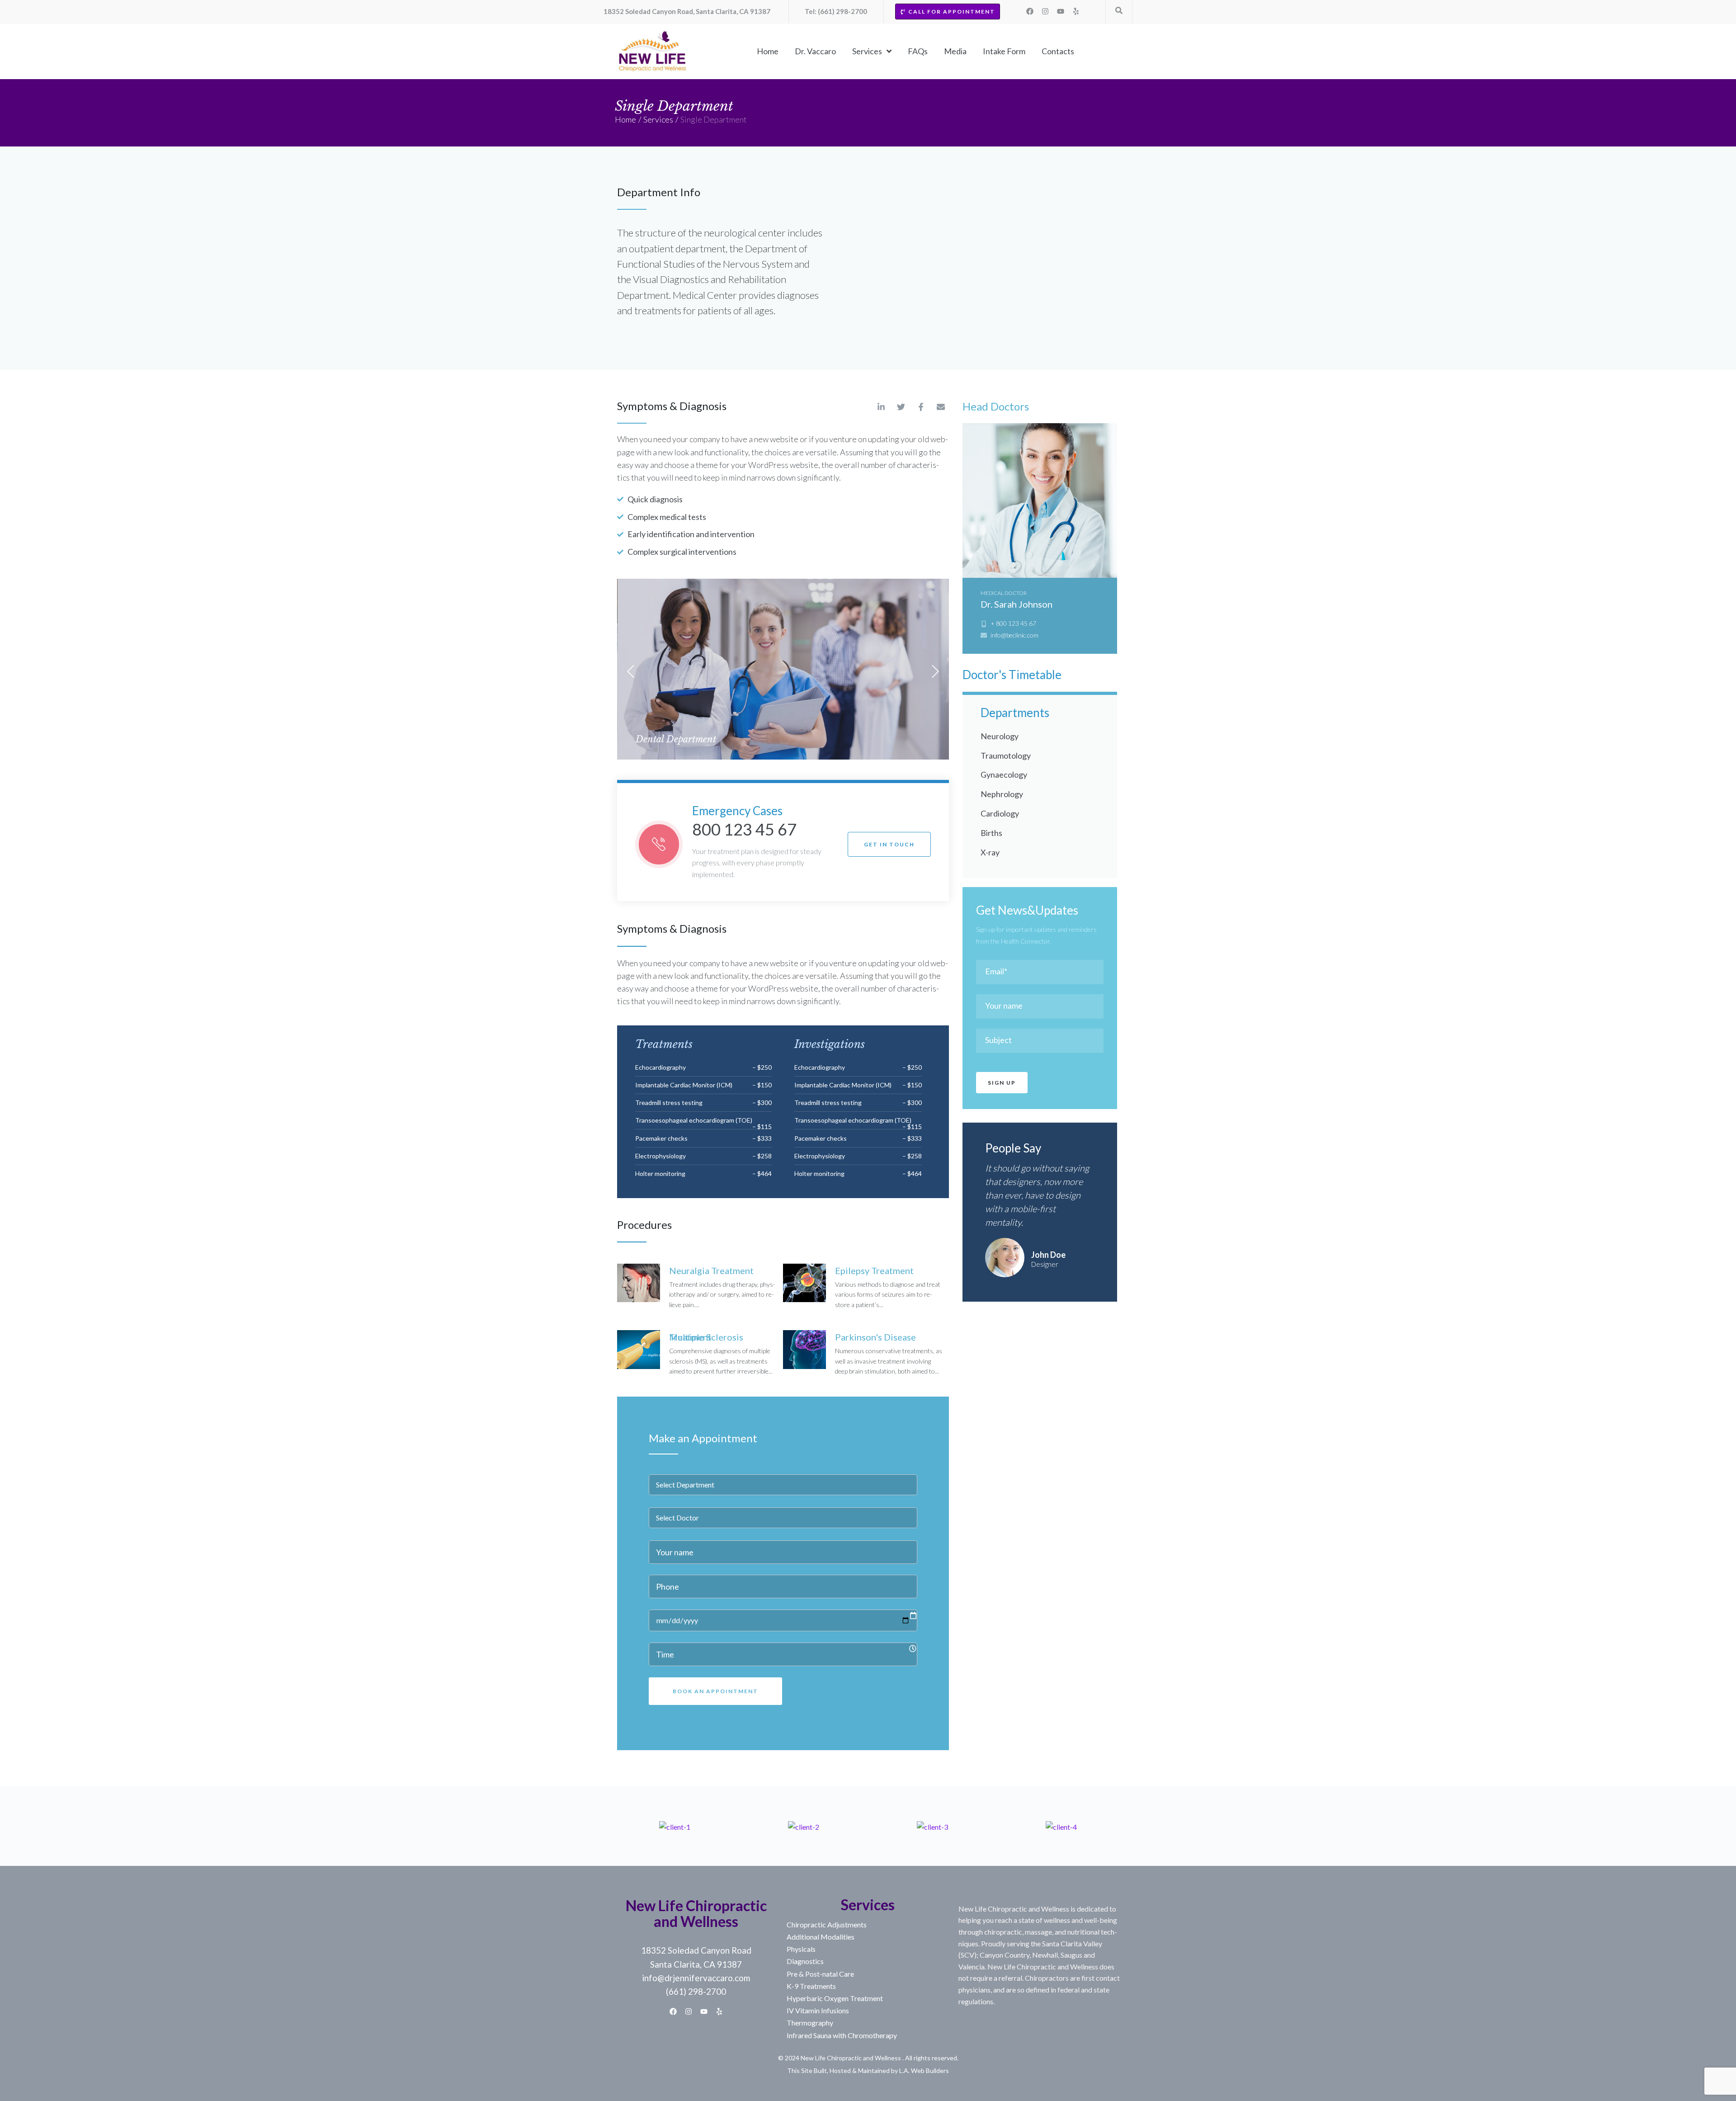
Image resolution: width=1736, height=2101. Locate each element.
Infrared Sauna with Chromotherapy (842, 2035)
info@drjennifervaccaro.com (696, 1978)
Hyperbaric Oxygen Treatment (835, 1998)
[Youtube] (1061, 11)
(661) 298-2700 (696, 1991)
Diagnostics (805, 1961)
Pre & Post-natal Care (820, 1974)
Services (658, 119)
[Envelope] (941, 407)
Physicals (801, 1949)
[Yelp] (1076, 11)
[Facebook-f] (921, 407)
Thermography (810, 2023)
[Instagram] (1045, 11)
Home (625, 119)
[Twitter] (901, 407)
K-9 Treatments (811, 1986)
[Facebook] (1030, 11)
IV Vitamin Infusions (818, 2010)
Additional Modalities (821, 1937)
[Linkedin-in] (881, 407)
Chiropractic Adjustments (827, 1924)
